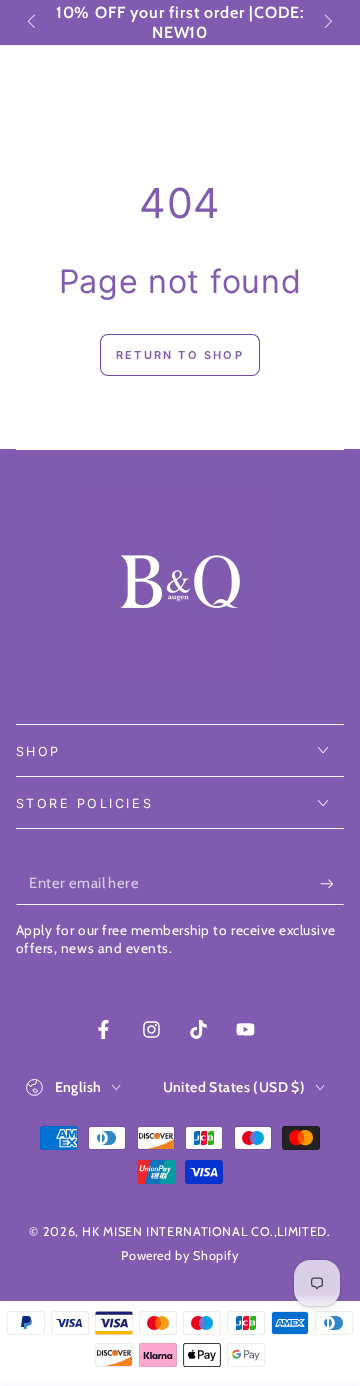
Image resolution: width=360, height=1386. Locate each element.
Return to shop (180, 355)
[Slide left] (34, 23)
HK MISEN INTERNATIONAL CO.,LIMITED (204, 1231)
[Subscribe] (332, 884)
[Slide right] (327, 23)
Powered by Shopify (179, 1255)
